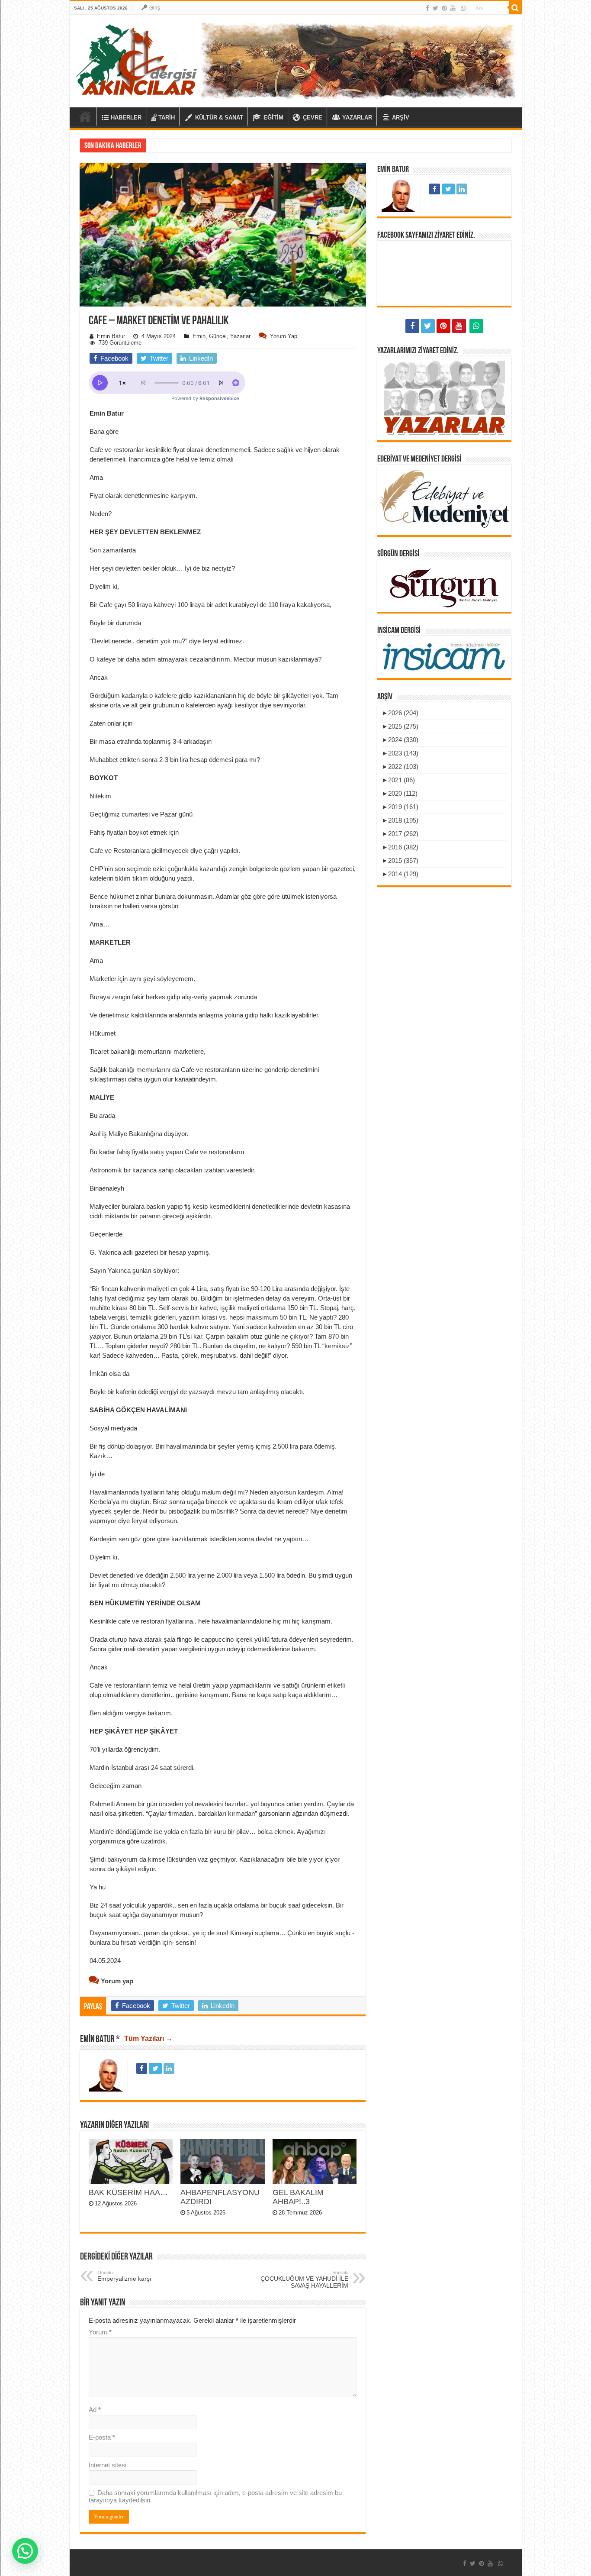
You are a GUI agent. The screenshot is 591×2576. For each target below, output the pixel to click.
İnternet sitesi (108, 2465)
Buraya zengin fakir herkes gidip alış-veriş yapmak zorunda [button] (173, 997)
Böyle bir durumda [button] (115, 623)
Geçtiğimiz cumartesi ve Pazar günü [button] (141, 814)
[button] (223, 340)
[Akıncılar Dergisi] (137, 59)
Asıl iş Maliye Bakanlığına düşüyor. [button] (139, 1134)
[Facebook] (427, 8)
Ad (95, 2410)
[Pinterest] (444, 8)
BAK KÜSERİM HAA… (128, 2192)
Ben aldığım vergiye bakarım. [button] (131, 1713)
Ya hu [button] (98, 1887)
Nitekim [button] (100, 796)
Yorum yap (284, 336)
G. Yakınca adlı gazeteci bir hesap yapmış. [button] (150, 1252)
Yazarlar (240, 336)
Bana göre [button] (104, 431)
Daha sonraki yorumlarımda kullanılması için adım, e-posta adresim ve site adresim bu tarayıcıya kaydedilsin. (215, 2496)
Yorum (100, 2332)
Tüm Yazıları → (148, 2039)
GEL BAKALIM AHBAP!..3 (298, 2197)
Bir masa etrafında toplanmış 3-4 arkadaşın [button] (151, 741)
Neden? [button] (101, 514)
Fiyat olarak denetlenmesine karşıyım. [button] (143, 496)
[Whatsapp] (463, 8)
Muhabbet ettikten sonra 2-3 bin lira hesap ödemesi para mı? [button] (175, 760)
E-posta (102, 2437)
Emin (199, 336)
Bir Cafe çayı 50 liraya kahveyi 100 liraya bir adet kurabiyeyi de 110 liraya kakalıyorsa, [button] (210, 605)
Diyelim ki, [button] (104, 586)
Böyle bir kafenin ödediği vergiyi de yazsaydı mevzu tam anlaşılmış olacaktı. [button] (197, 1392)
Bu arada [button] (102, 1115)
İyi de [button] (97, 1474)
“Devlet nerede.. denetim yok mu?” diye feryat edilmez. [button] (167, 641)
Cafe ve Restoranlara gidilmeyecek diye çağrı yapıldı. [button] (165, 851)
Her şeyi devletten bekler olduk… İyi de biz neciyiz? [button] (162, 568)
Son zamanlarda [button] (113, 550)
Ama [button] (96, 477)
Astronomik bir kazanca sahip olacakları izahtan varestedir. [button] (173, 1170)
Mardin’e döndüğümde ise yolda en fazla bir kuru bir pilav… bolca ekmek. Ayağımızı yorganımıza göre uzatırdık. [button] (208, 1836)
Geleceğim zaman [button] (116, 1786)
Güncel (218, 336)
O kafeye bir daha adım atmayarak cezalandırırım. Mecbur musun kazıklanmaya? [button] (206, 659)
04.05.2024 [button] (105, 1961)
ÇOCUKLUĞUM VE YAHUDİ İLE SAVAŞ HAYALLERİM (304, 2279)
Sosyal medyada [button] (113, 1428)
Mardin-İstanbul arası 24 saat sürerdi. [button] (142, 1767)
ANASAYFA (85, 116)
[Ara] (515, 8)
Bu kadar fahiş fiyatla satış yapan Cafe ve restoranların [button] (167, 1152)
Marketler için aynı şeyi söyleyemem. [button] (142, 979)
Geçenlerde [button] (106, 1234)
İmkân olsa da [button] (109, 1374)
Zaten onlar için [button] (111, 723)
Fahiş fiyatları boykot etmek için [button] (134, 832)
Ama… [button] (100, 924)
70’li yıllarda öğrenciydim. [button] (125, 1749)
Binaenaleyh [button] (107, 1188)
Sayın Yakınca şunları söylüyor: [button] (134, 1270)
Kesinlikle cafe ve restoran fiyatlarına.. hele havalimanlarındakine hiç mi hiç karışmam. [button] (211, 1621)
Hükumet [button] (103, 1033)
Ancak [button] (99, 677)
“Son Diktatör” (169, 145)
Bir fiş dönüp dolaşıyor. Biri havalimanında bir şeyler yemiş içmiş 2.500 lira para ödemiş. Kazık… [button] (213, 1451)
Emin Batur (111, 336)
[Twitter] (435, 8)
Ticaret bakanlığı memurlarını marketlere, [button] (148, 1051)
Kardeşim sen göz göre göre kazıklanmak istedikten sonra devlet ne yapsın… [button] (199, 1539)
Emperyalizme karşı (124, 2276)
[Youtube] (453, 8)
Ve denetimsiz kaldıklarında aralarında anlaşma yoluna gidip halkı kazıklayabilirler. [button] (205, 1015)
